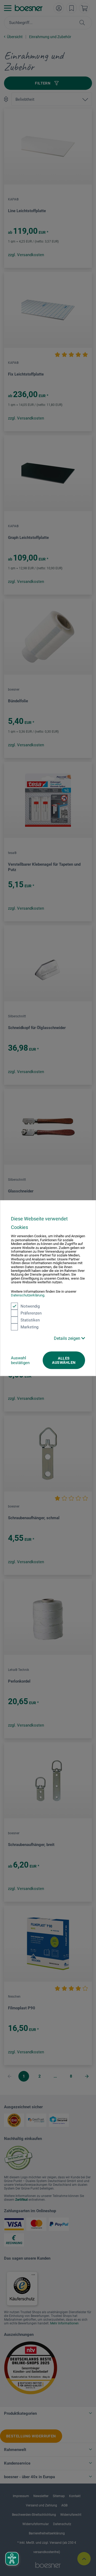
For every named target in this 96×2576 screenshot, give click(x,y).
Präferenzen (31, 1313)
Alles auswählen (64, 1360)
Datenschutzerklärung (28, 1295)
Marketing (29, 1327)
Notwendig (30, 1306)
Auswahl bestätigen (20, 1360)
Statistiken (30, 1320)
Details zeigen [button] (68, 1338)
